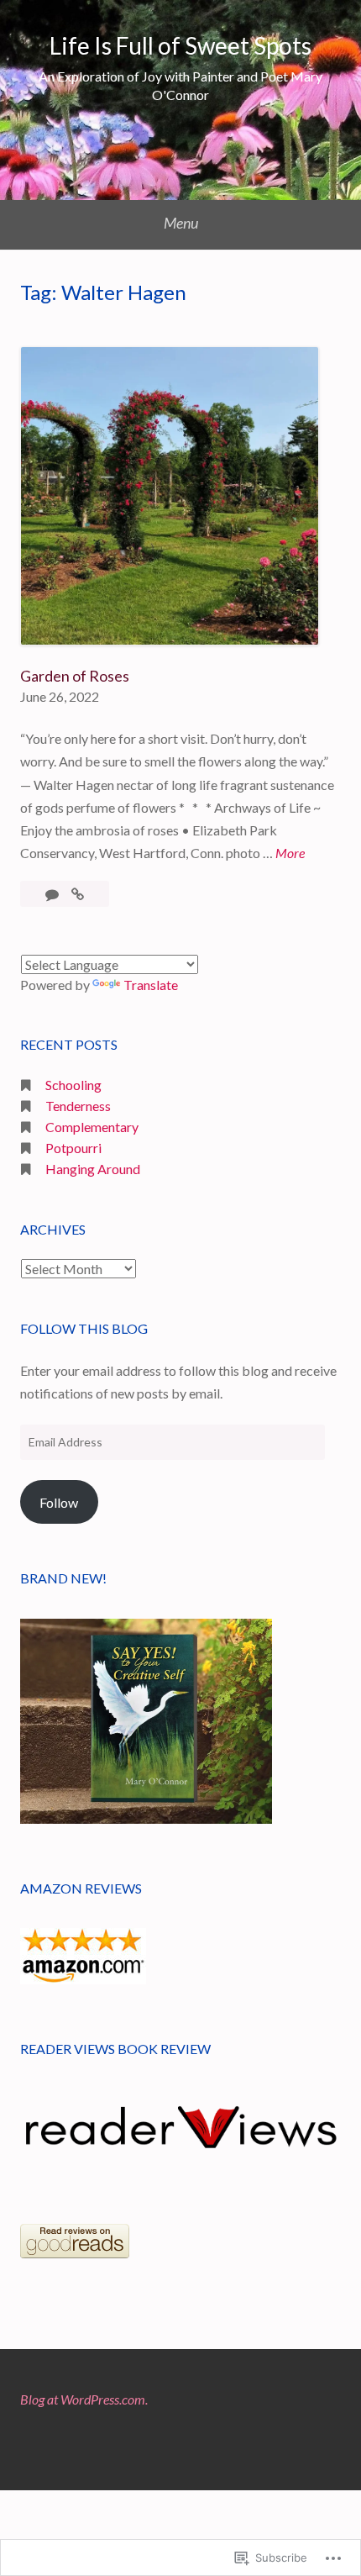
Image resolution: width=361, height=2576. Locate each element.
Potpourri (73, 1148)
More (290, 854)
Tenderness (78, 1106)
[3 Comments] (53, 894)
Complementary (92, 1127)
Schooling (73, 1085)
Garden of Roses (75, 676)
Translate (151, 985)
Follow (59, 1502)
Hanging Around (93, 1169)
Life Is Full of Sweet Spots (180, 45)
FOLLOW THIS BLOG (84, 1328)
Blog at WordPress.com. (84, 2399)
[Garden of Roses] (78, 894)
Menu (181, 223)
